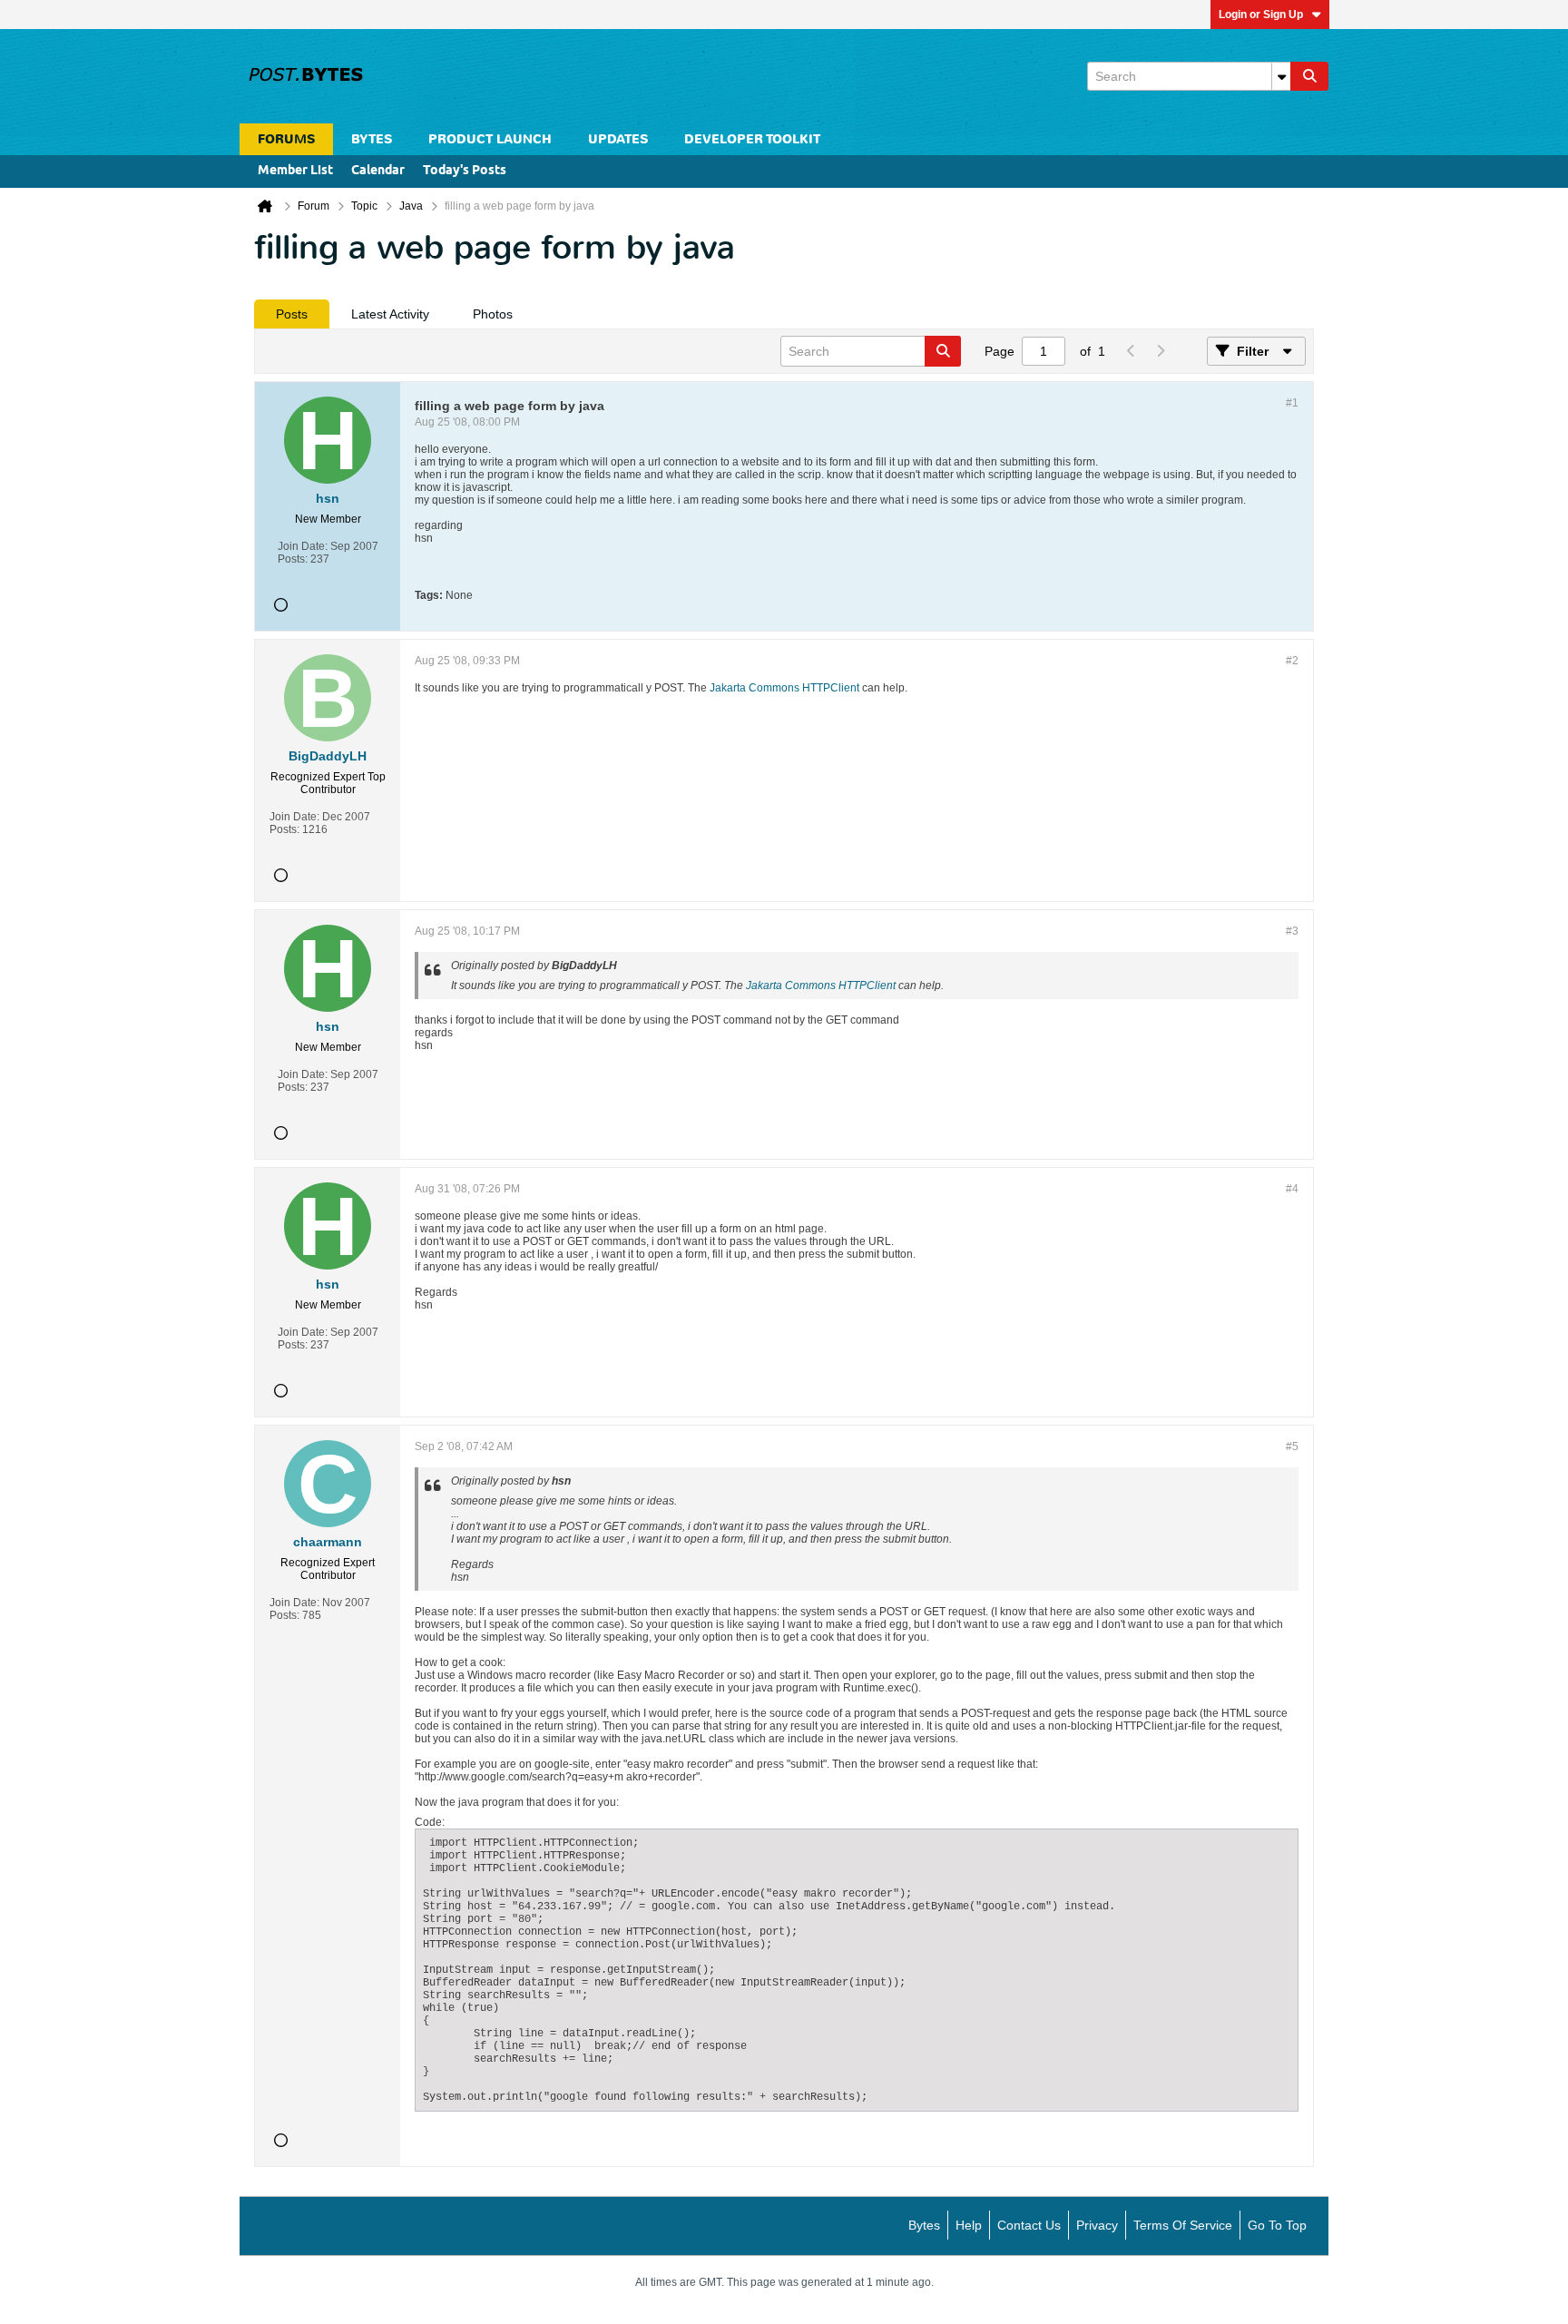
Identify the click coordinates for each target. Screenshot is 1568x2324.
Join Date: (303, 546)
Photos (493, 314)
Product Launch (490, 139)
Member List (295, 171)
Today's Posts (465, 171)
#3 (1292, 931)
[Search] (1309, 76)
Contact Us (1029, 2225)
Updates (618, 139)
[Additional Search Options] (1281, 76)
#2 (1292, 661)
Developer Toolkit (752, 139)
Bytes (924, 2225)
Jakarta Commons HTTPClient (784, 688)
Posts (292, 314)
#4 (1292, 1189)
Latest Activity (390, 314)
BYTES (372, 139)
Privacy (1097, 2225)
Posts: (293, 559)
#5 (1292, 1446)
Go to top (1277, 2225)
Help (969, 2225)
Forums (286, 139)
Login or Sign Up (1261, 15)
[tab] (292, 314)
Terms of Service (1183, 2225)
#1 (1292, 403)
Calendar (378, 171)
